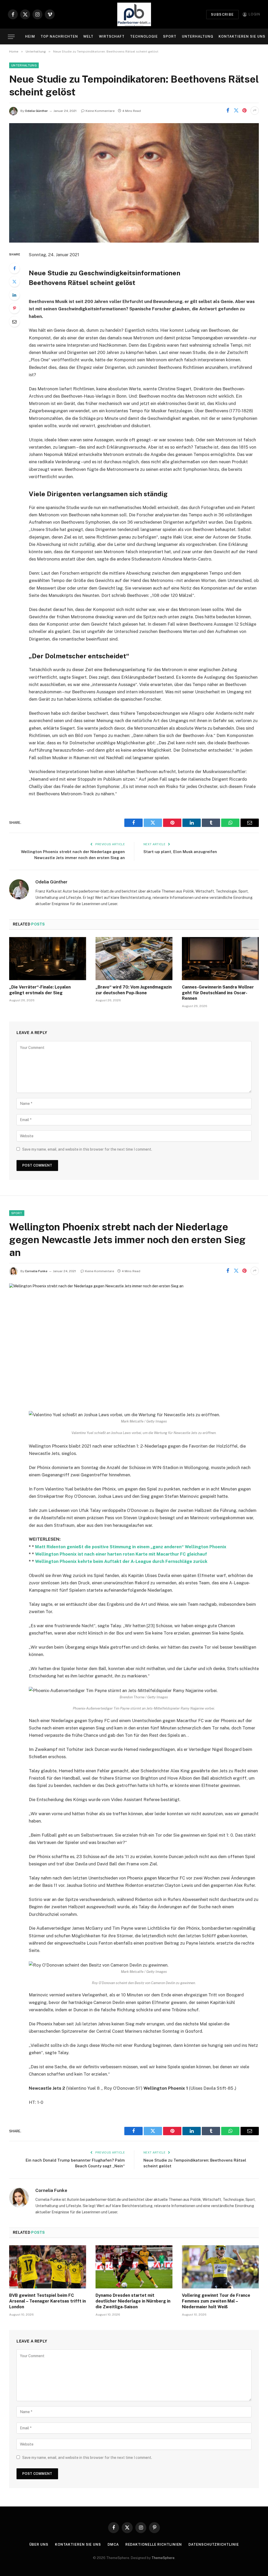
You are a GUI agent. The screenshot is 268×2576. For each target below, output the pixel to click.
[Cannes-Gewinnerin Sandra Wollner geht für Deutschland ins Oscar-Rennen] (220, 959)
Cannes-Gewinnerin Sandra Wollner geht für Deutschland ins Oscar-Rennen (218, 993)
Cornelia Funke (36, 1271)
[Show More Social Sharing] (255, 111)
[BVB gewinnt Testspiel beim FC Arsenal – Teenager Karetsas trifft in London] (48, 2267)
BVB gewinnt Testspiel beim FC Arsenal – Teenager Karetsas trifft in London (48, 2301)
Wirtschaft (112, 36)
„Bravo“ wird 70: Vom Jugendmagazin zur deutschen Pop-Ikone (134, 990)
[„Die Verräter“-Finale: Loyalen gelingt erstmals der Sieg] (48, 959)
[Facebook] (14, 268)
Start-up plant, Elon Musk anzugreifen (180, 852)
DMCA (113, 2544)
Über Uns (39, 2544)
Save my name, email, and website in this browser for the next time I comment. (87, 1149)
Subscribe (222, 15)
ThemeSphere (163, 2558)
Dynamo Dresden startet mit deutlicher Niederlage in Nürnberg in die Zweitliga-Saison (133, 2301)
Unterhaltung (198, 36)
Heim (30, 36)
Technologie (144, 36)
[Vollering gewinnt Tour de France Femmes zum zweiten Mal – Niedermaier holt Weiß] (220, 2267)
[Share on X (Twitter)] (236, 111)
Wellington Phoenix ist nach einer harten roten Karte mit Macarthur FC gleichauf (121, 1554)
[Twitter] (14, 282)
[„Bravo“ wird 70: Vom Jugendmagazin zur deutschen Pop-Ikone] (134, 959)
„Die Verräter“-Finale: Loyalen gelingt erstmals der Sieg (40, 990)
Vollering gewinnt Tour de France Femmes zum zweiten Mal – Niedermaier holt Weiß (216, 2301)
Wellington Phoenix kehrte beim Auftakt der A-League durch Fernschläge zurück (121, 1561)
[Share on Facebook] (228, 111)
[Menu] (11, 37)
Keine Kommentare (100, 111)
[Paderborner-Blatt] (134, 14)
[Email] (14, 322)
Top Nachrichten (59, 36)
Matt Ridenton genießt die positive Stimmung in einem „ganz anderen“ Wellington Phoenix (131, 1547)
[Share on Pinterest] (244, 111)
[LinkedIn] (14, 295)
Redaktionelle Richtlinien (154, 2544)
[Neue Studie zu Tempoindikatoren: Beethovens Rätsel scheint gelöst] (134, 183)
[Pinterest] (14, 308)
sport (17, 1213)
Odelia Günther (36, 111)
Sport (170, 36)
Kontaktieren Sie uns (242, 36)
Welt (88, 36)
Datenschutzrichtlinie (214, 2544)
